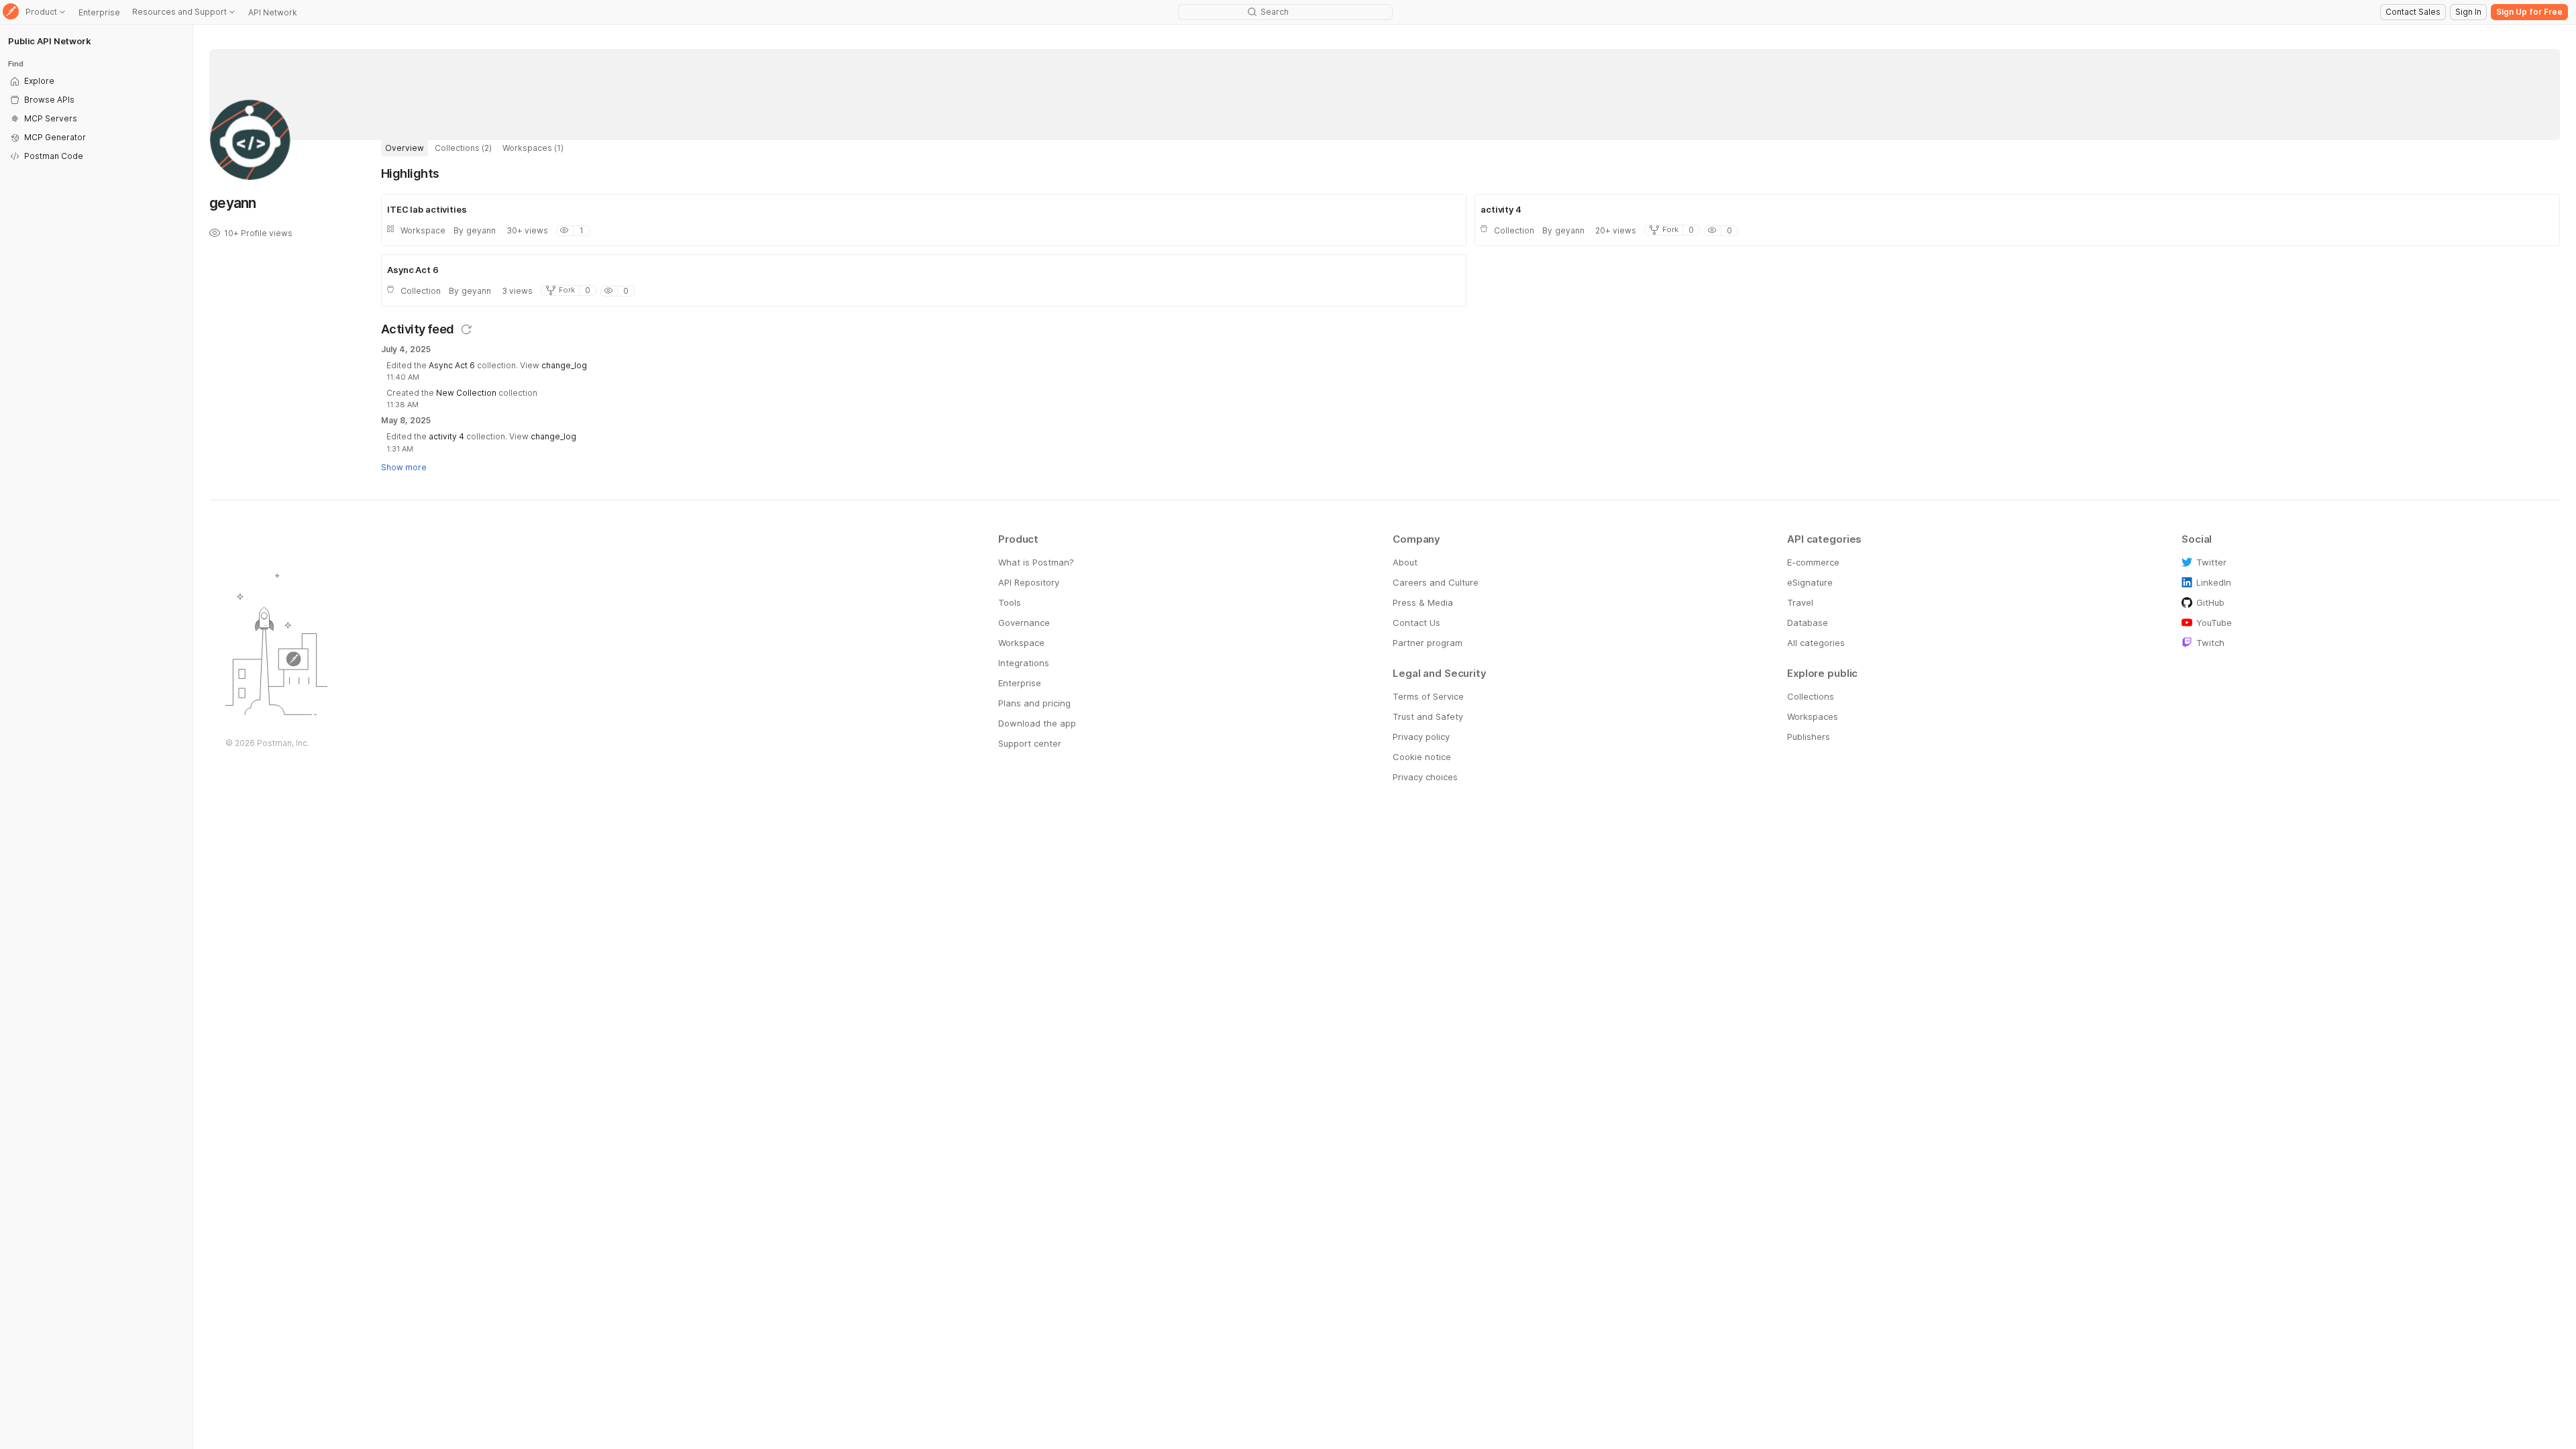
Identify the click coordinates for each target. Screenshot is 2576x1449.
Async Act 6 (452, 365)
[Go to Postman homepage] (11, 12)
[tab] (405, 148)
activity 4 (446, 436)
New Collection (466, 393)
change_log (564, 365)
